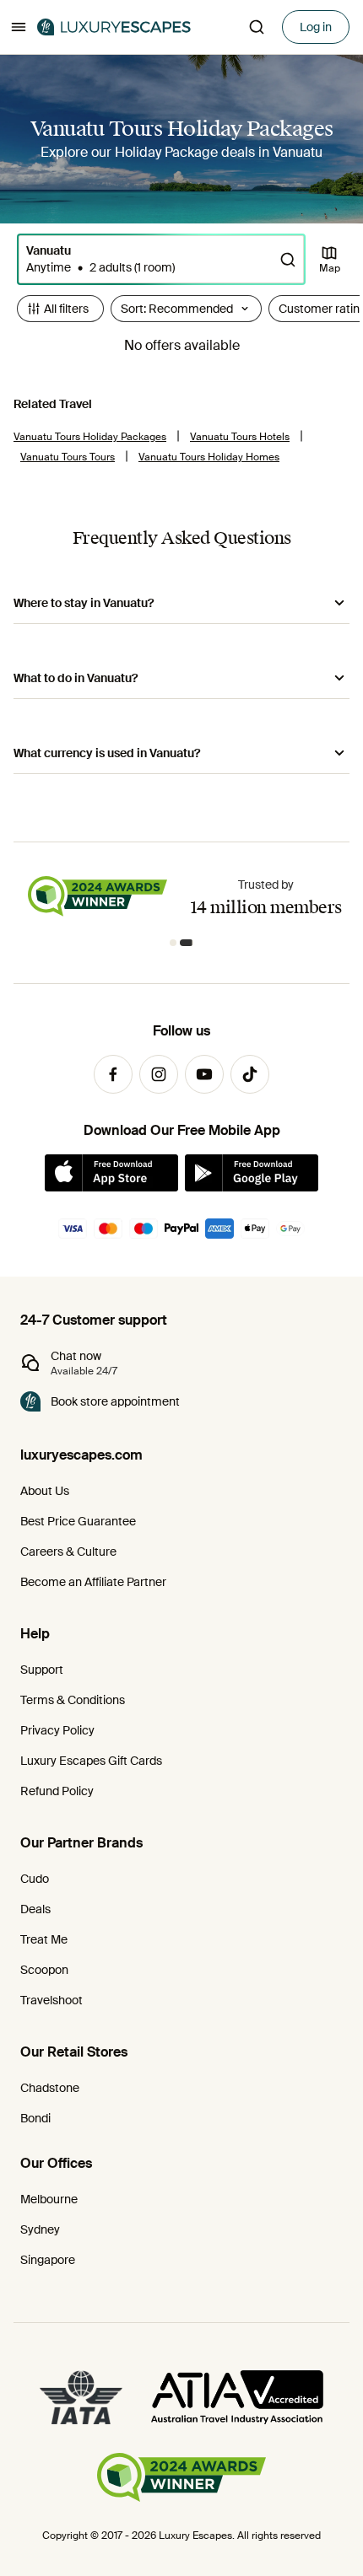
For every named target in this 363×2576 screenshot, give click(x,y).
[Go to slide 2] (187, 943)
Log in (316, 27)
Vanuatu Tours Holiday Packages (90, 437)
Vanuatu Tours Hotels (240, 437)
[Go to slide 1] (173, 943)
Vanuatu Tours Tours (68, 457)
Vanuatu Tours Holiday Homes (209, 457)
